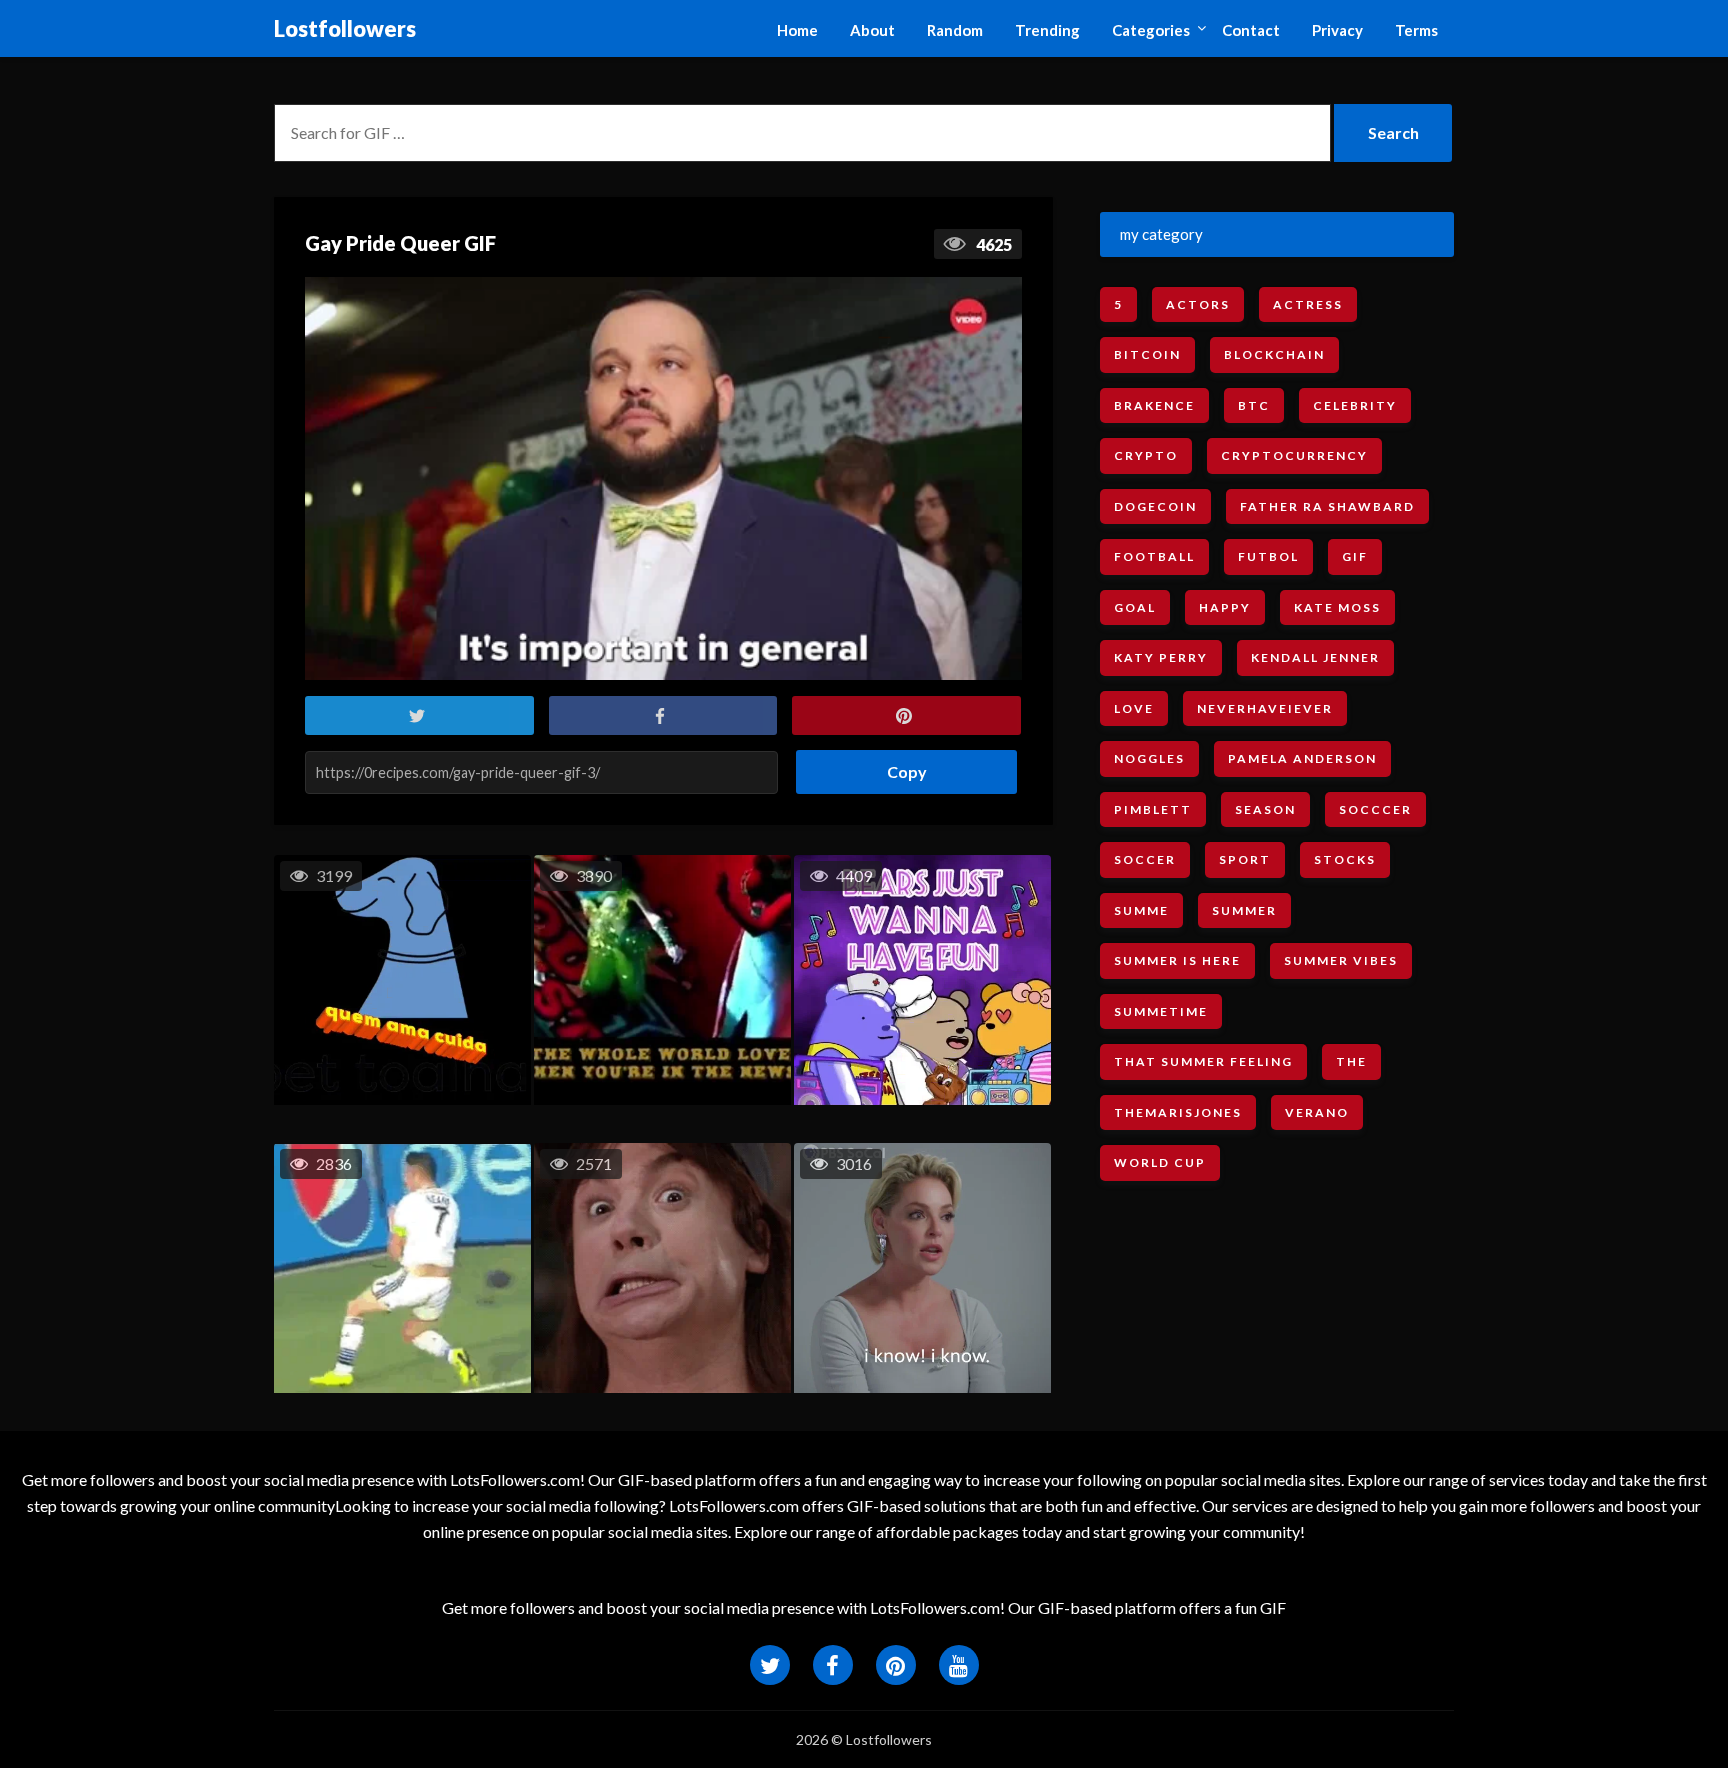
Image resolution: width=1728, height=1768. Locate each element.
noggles (1149, 758)
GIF (1355, 556)
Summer (1244, 910)
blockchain (1274, 354)
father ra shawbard (1327, 506)
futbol (1268, 556)
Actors (1198, 304)
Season (1265, 809)
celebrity (1355, 405)
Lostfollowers (345, 28)
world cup (1160, 1162)
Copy (899, 765)
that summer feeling (1203, 1061)
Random (955, 30)
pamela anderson (1302, 758)
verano (1317, 1112)
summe (1141, 910)
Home (797, 30)
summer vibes (1341, 960)
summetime (1161, 1011)
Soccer (1145, 859)
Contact (1251, 30)
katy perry (1161, 657)
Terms (1416, 30)
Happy (1225, 607)
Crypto (1146, 455)
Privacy (1337, 30)
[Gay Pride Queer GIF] (663, 478)
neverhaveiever (1265, 708)
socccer (1375, 809)
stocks (1345, 859)
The (1351, 1061)
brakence (1154, 405)
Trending (1047, 30)
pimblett (1153, 809)
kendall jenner (1315, 657)
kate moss (1337, 607)
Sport (1245, 859)
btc (1254, 405)
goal (1135, 607)
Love (1134, 708)
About (872, 30)
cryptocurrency (1294, 455)
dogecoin (1155, 506)
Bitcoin (1147, 354)
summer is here (1177, 960)
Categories (1151, 30)
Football (1154, 556)
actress (1308, 304)
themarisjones (1178, 1112)
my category (1161, 234)
